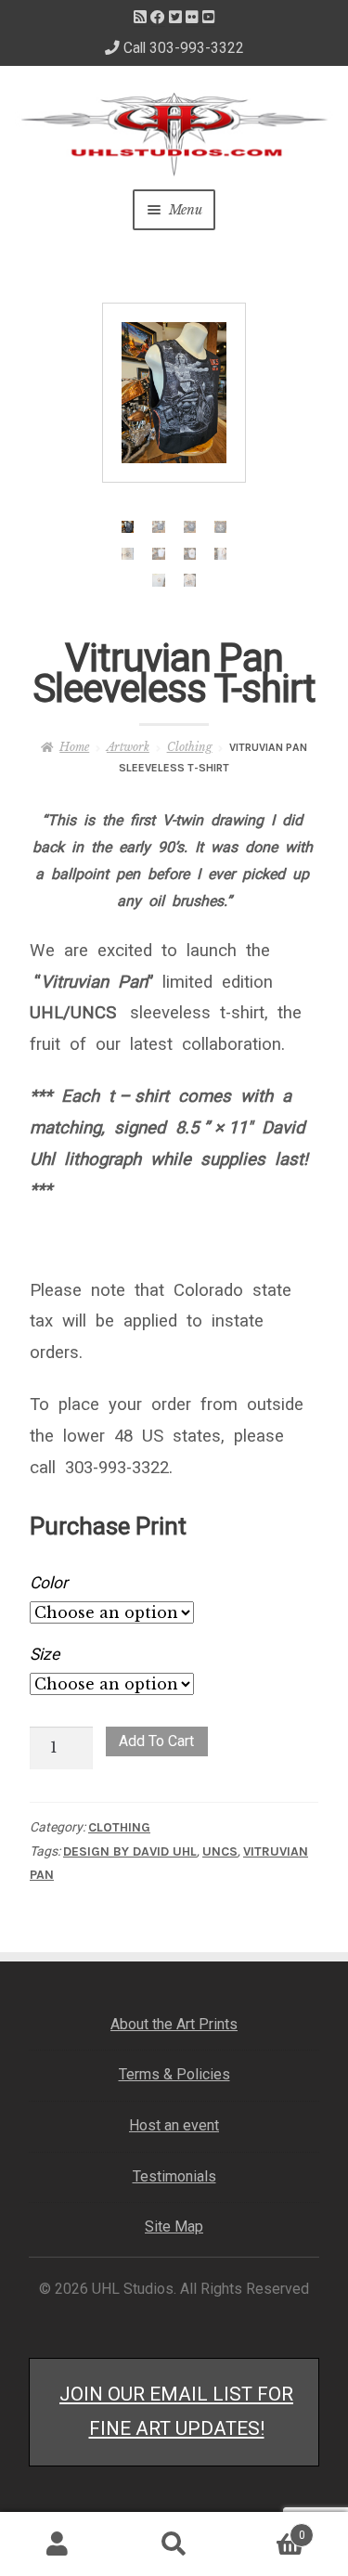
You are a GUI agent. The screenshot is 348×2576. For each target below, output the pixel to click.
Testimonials (174, 2176)
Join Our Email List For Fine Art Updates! (176, 2411)
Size (45, 1654)
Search (174, 2544)
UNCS (220, 1851)
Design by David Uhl (130, 1851)
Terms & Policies (174, 2074)
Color (49, 1583)
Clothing (190, 747)
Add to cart (156, 1741)
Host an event (174, 2125)
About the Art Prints (174, 2024)
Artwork (128, 747)
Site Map (174, 2226)
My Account (58, 2544)
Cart (269, 2529)
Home (74, 747)
